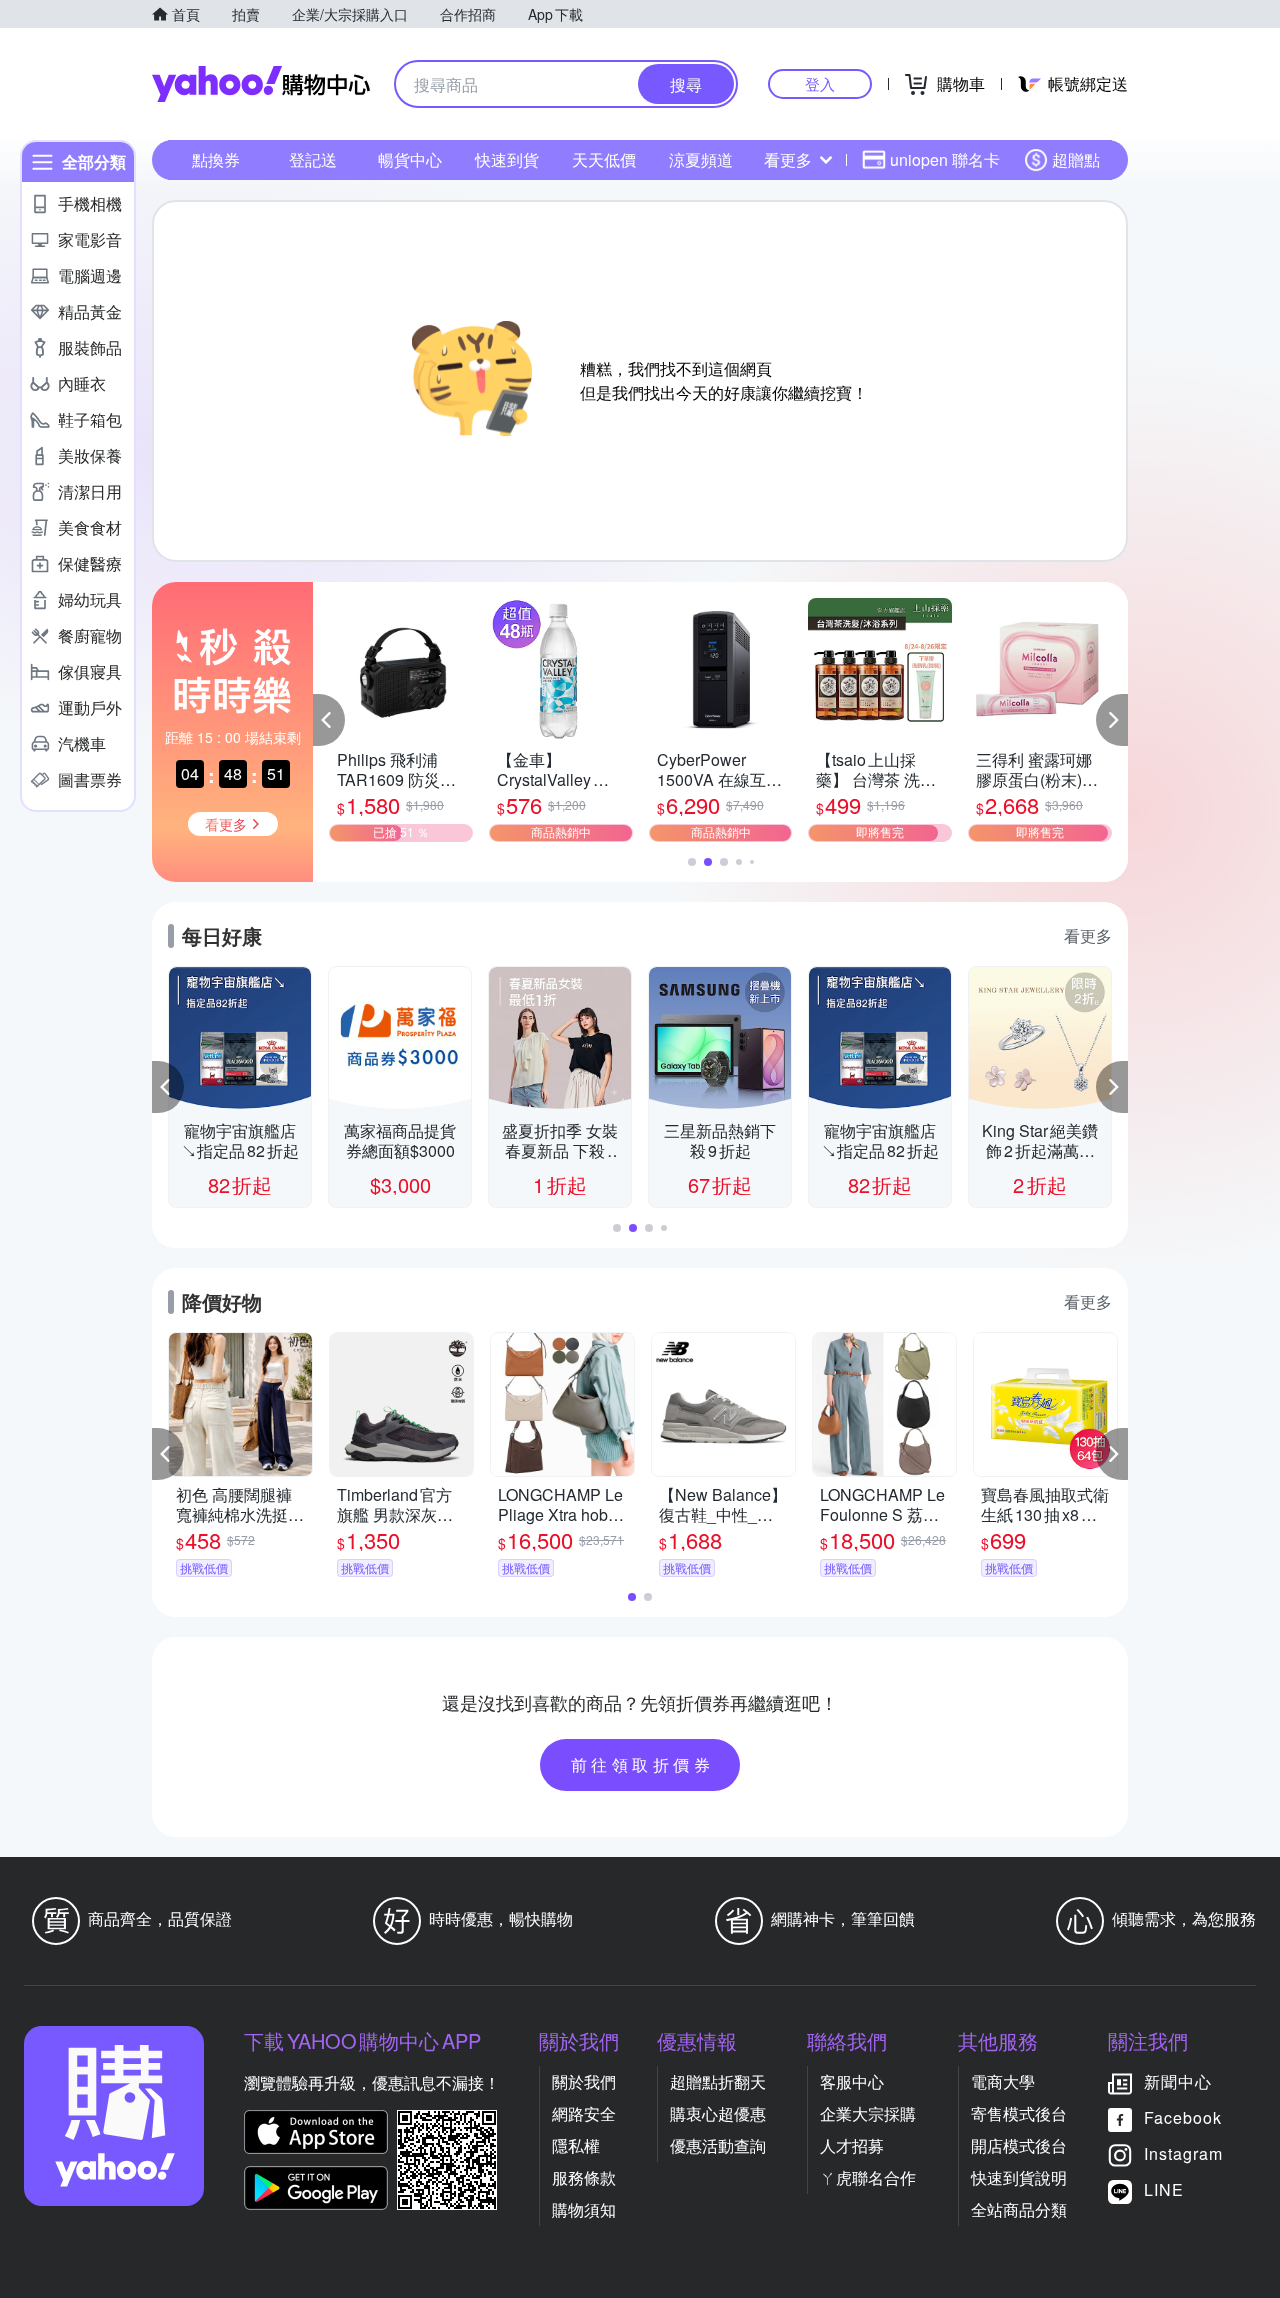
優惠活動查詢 (718, 2145)
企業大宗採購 (868, 2113)
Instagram (1183, 2153)
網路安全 (584, 2113)
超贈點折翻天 (718, 2081)
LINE (1164, 2189)
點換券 (216, 159)
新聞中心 (1178, 2081)
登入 (820, 83)
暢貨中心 (410, 159)
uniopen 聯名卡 (945, 159)
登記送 (313, 159)
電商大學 (1003, 2081)
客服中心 (852, 2081)
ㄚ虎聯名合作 (868, 2177)
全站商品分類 (1019, 2209)
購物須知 (584, 2209)
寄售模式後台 (1019, 2113)
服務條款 (584, 2177)
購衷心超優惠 (718, 2113)
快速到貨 (507, 159)
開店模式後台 (1019, 2145)
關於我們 (584, 2081)
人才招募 (852, 2145)
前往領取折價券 (643, 1764)
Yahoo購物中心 (261, 84)
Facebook (1183, 2117)
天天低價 (604, 159)
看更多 (788, 159)
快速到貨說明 (1019, 2177)
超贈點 (1076, 159)
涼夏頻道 (701, 159)
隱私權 (576, 2145)
